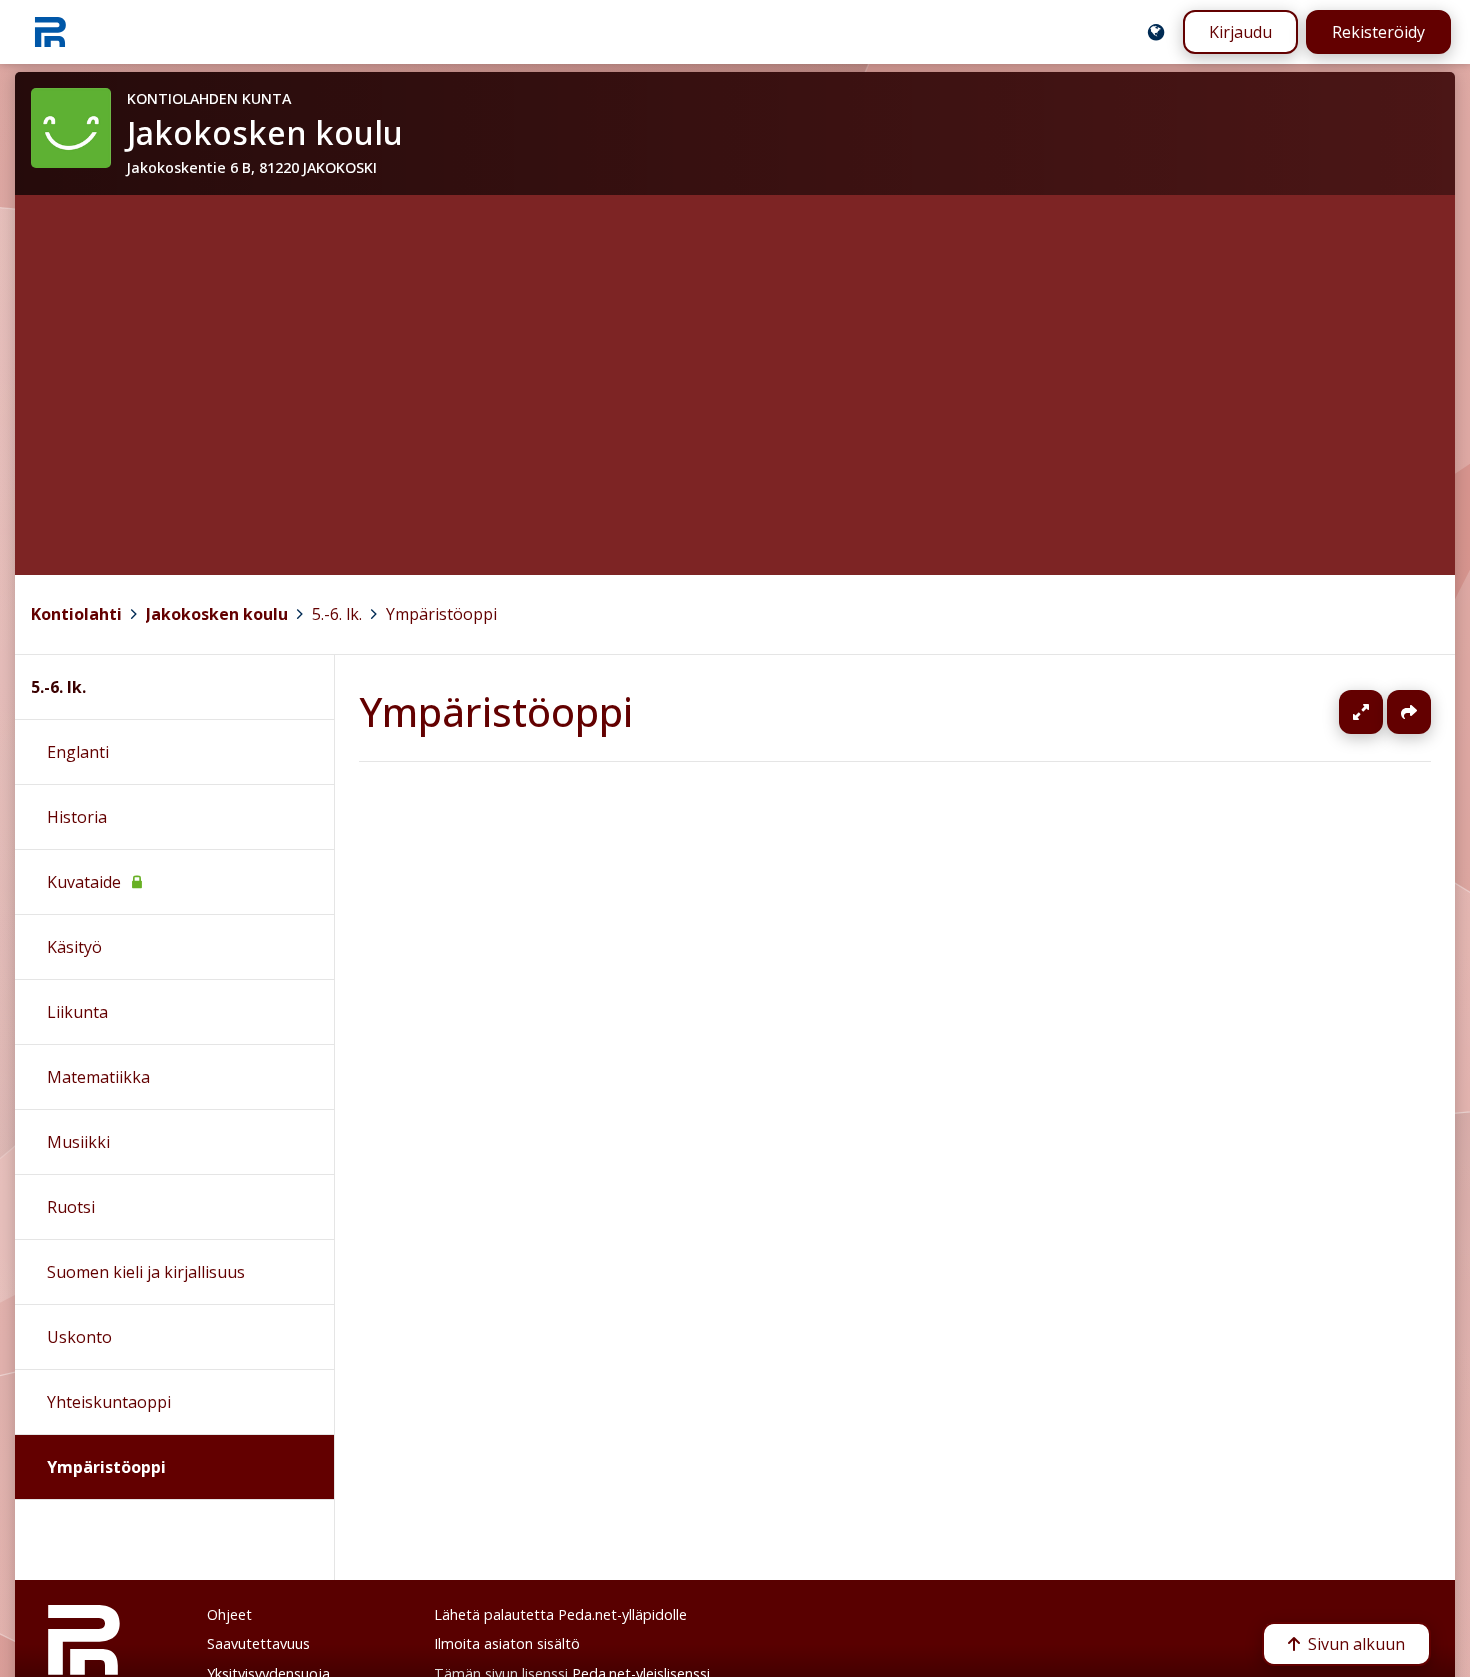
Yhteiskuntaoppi (109, 1402)
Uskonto (79, 1337)
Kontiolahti (76, 614)
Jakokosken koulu (217, 614)
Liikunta (77, 1012)
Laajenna (1380, 712)
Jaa (1409, 712)
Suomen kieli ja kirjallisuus (146, 1272)
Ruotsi (71, 1207)
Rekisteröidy (1378, 32)
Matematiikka (98, 1077)
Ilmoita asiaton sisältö (507, 1643)
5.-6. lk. (337, 614)
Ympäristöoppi (441, 614)
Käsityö (74, 947)
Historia (77, 817)
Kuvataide (84, 882)
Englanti (78, 752)
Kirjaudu (1240, 32)
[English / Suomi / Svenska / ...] (1156, 32)
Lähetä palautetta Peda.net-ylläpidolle (560, 1614)
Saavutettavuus (258, 1643)
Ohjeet (229, 1614)
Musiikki (78, 1142)
